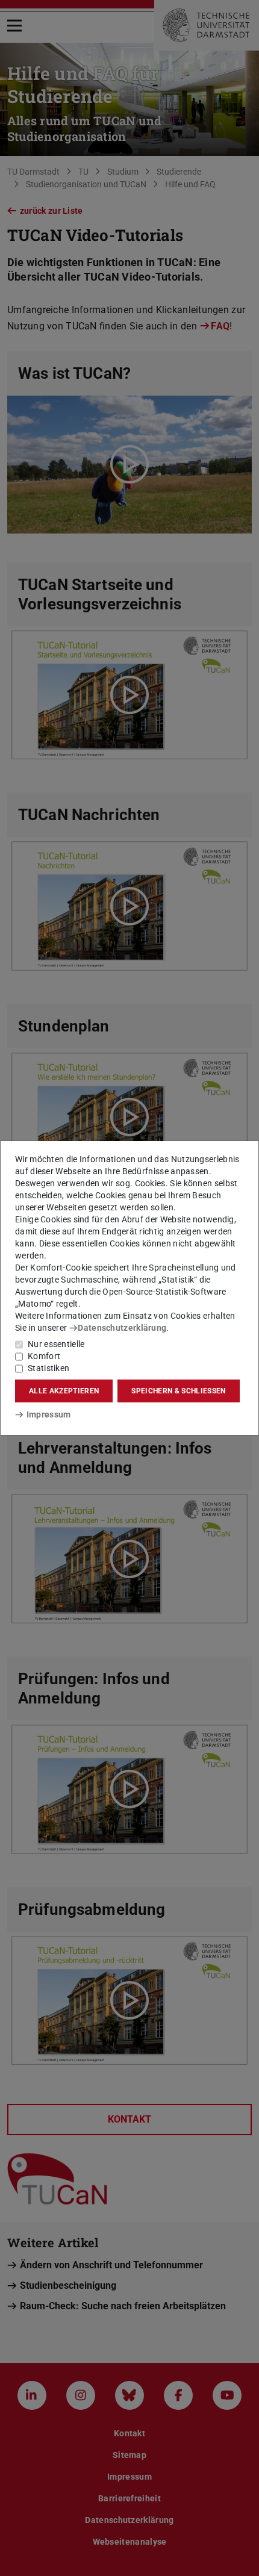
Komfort (44, 1356)
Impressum (48, 1414)
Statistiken (48, 1368)
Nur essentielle (56, 1344)
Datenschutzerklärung (122, 1328)
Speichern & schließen (178, 1391)
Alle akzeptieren (64, 1391)
